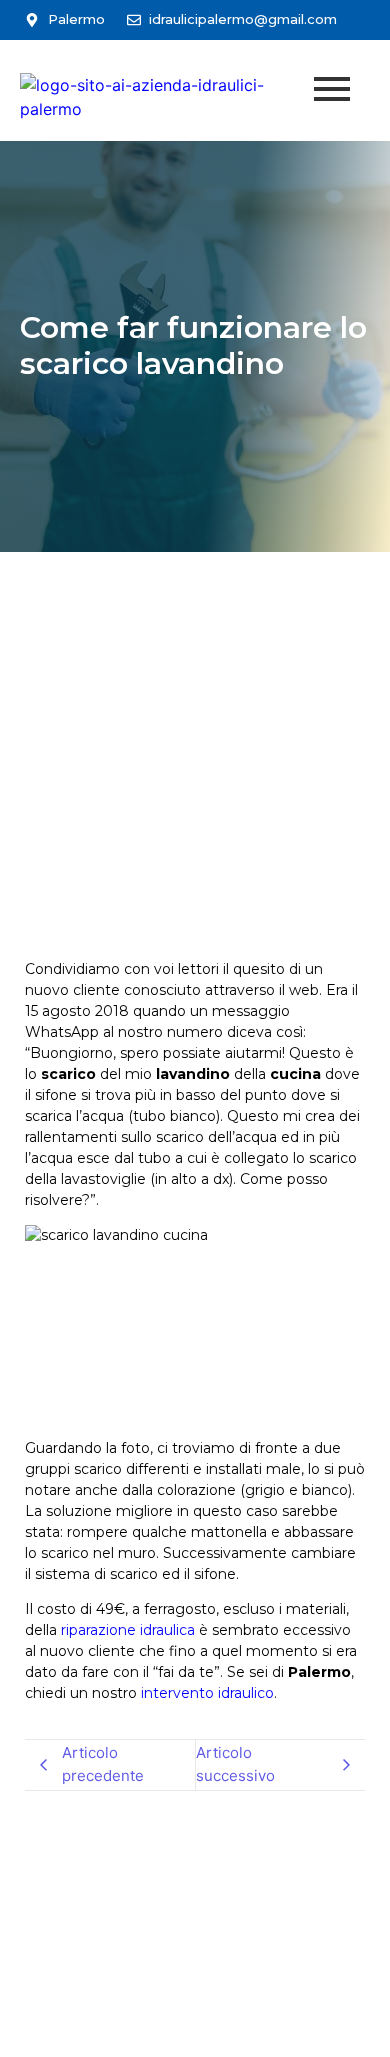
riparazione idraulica (128, 1630)
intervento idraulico (207, 1693)
